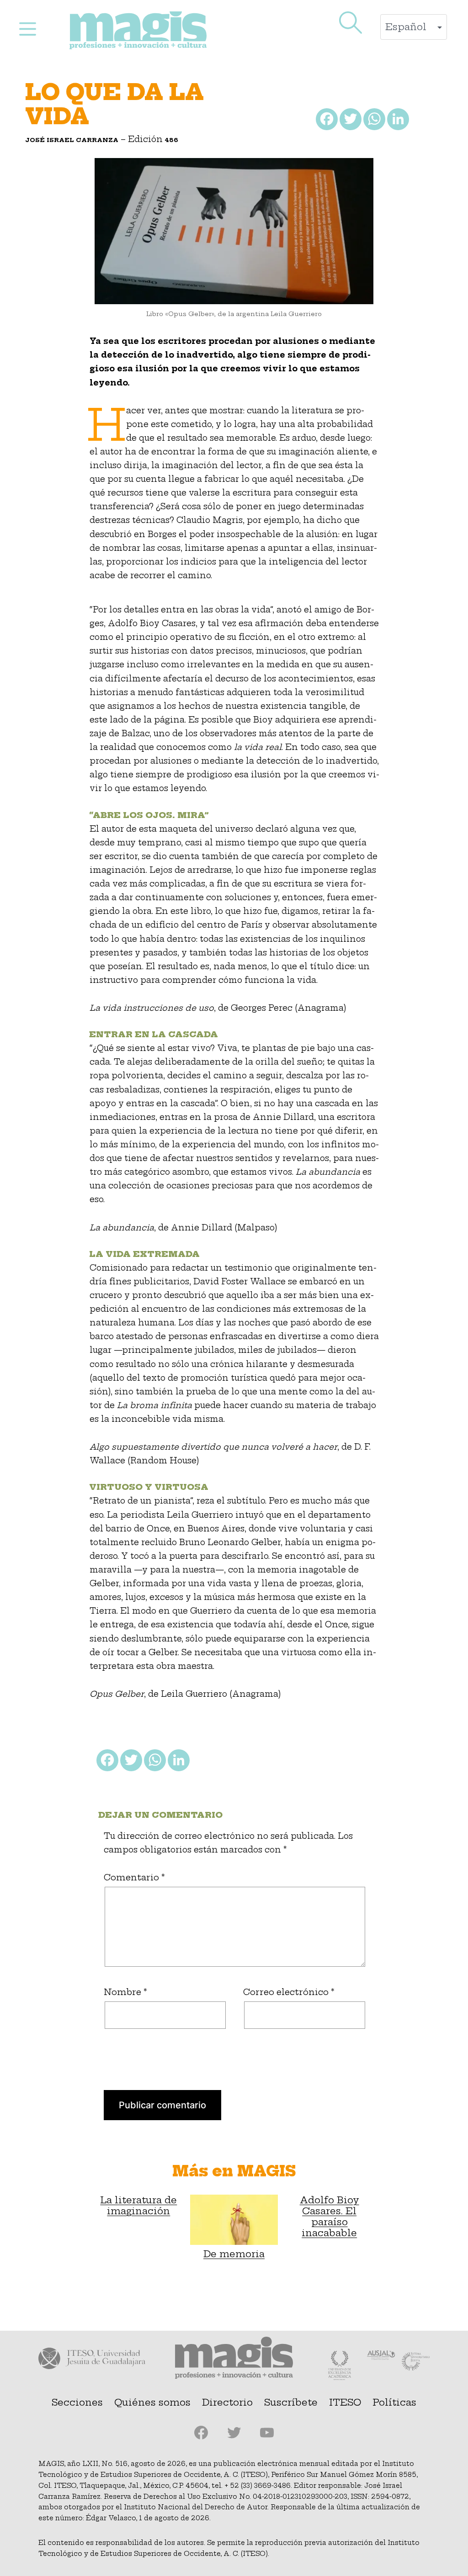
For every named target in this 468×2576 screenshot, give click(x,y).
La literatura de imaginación (138, 2206)
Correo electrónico (289, 1992)
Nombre (125, 1992)
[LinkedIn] (397, 121)
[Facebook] (326, 121)
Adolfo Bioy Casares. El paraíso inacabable (330, 2217)
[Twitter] (350, 121)
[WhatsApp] (373, 121)
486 (172, 140)
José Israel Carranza (72, 140)
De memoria (234, 2254)
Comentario (134, 1877)
